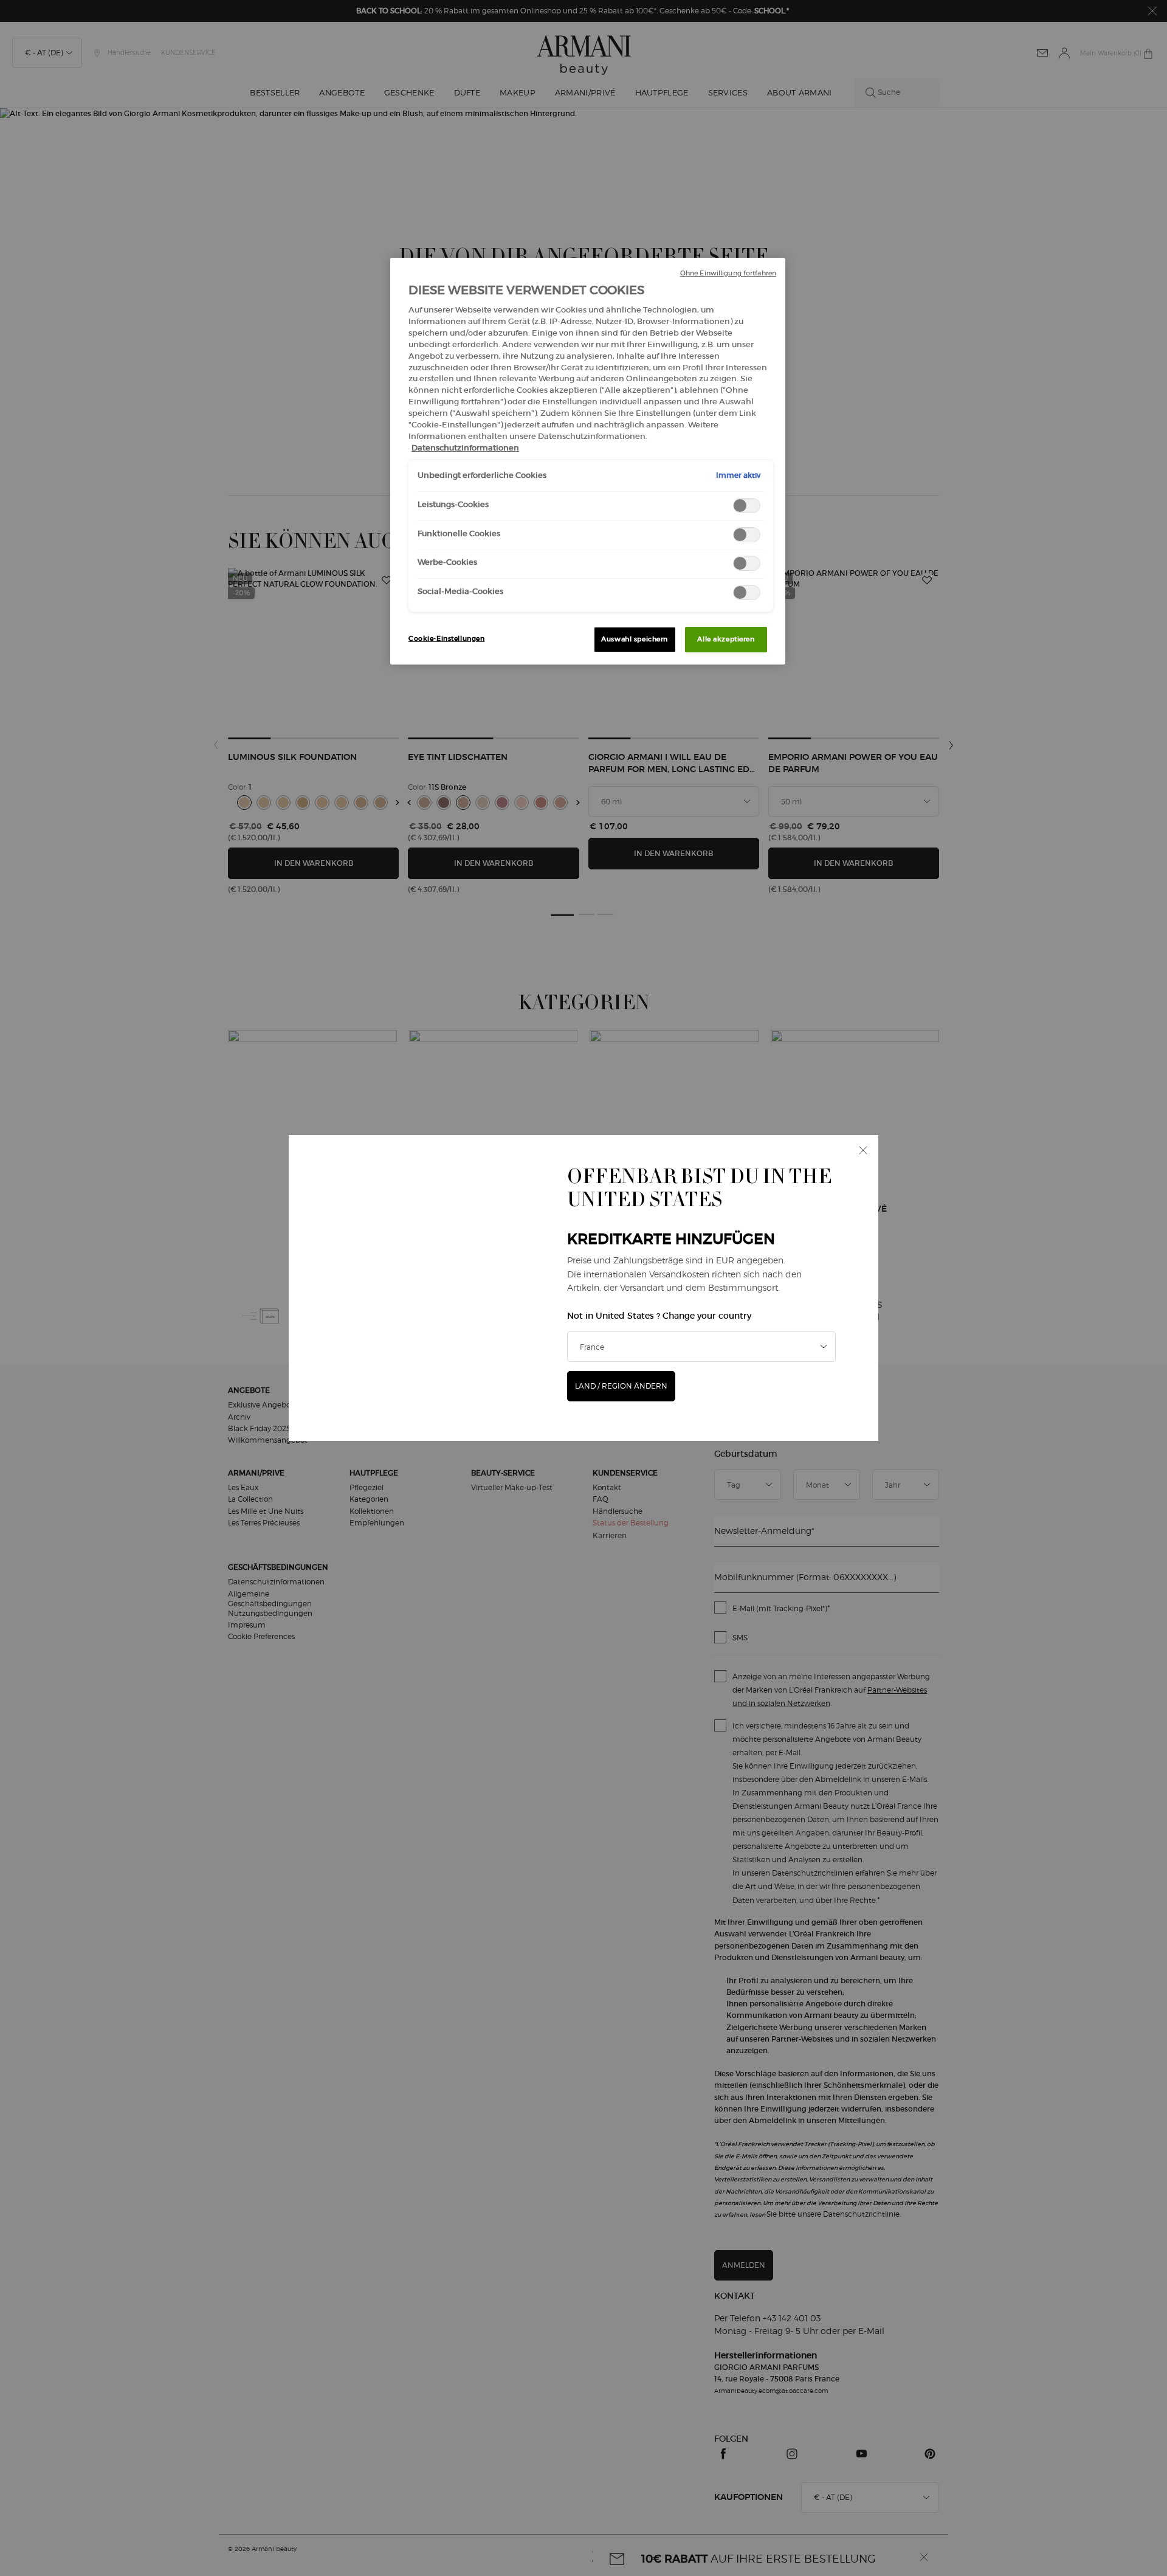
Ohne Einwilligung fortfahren (728, 273)
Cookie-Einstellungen (446, 638)
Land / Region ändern (621, 1386)
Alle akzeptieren (726, 639)
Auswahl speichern (635, 639)
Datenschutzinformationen (465, 448)
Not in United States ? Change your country (659, 1316)
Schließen (863, 1150)
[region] (588, 461)
